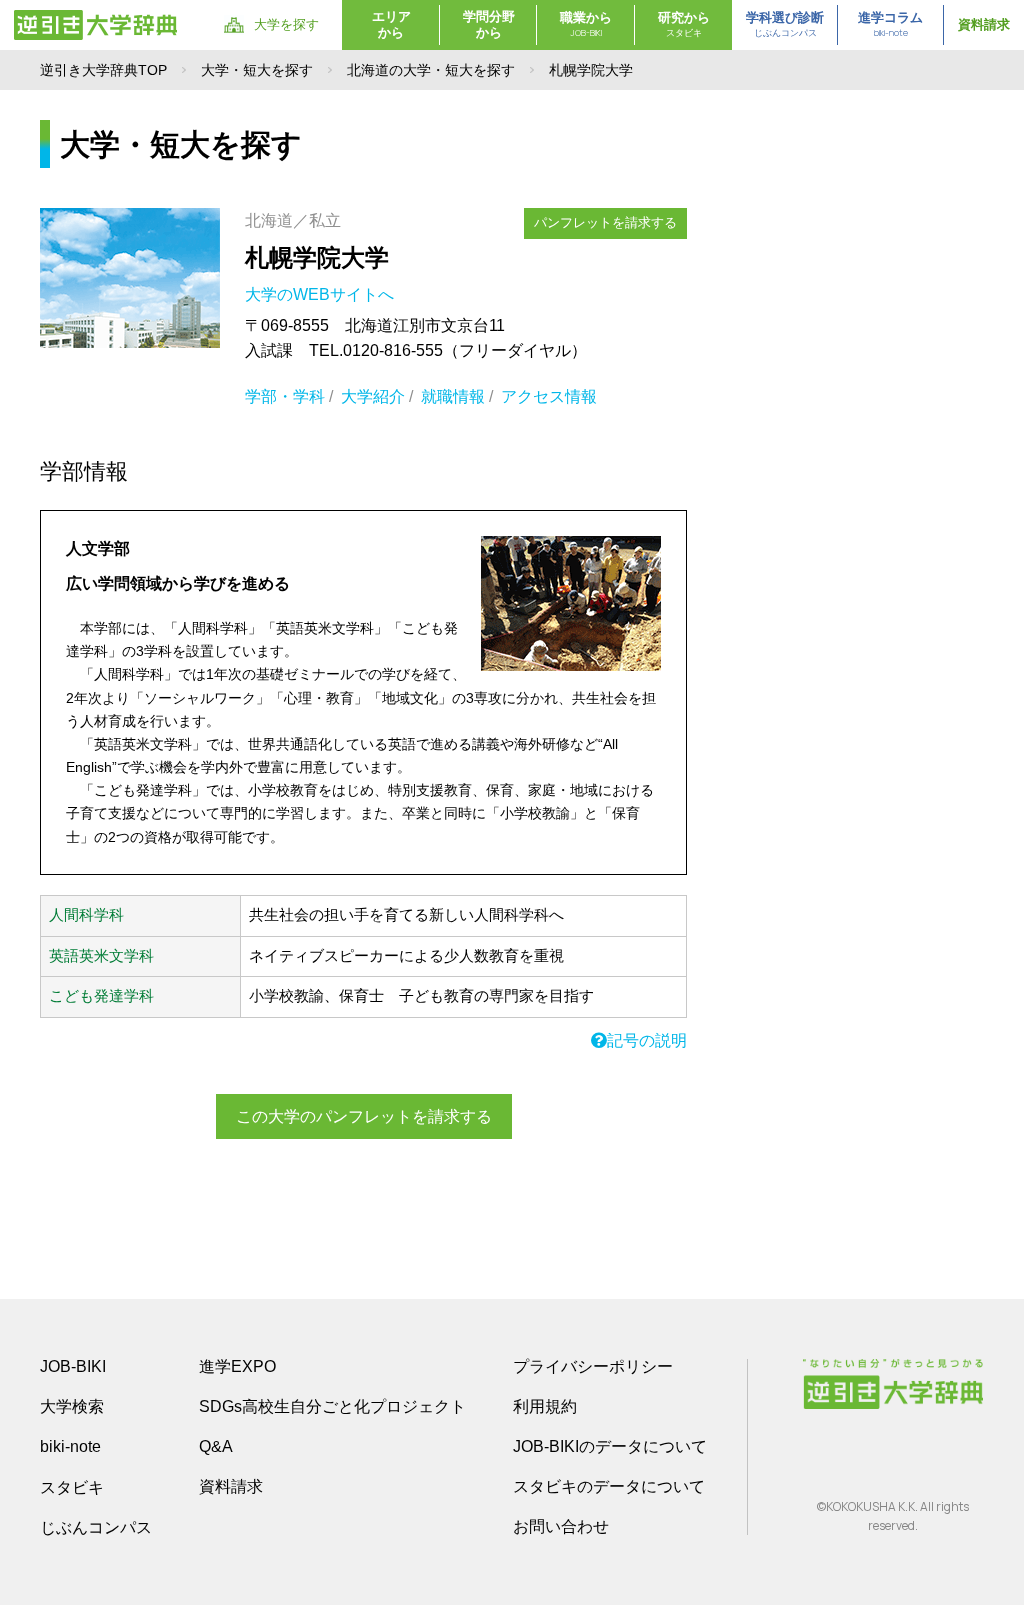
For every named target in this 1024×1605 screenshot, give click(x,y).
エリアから (391, 24)
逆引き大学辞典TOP (103, 70)
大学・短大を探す (257, 70)
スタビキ (72, 1487)
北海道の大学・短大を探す (431, 70)
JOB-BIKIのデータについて (610, 1446)
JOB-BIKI (73, 1366)
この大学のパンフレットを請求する (364, 1116)
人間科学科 (86, 915)
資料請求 (984, 24)
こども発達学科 (101, 996)
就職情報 (453, 396)
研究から (684, 24)
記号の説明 (647, 1040)
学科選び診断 (785, 24)
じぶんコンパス (96, 1527)
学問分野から (489, 24)
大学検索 (72, 1406)
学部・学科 (285, 396)
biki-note (70, 1446)
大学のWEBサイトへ (321, 294)
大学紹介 (373, 396)
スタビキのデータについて (609, 1486)
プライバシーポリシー (593, 1366)
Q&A (216, 1446)
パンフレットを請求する (605, 222)
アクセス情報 (549, 396)
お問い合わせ (561, 1526)
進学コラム (890, 24)
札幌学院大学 (317, 257)
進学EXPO (237, 1366)
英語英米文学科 (101, 956)
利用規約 (545, 1406)
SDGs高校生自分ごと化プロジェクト (332, 1406)
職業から (586, 24)
